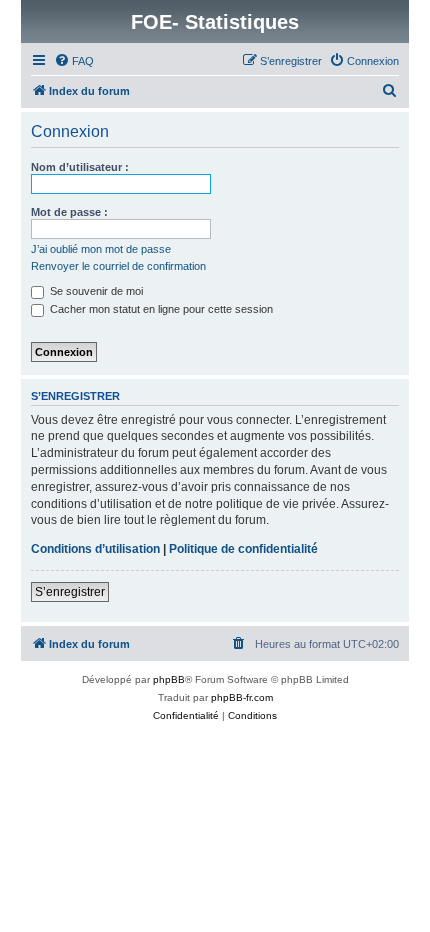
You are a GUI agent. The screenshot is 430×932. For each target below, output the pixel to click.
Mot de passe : (69, 212)
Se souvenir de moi (95, 291)
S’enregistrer (70, 592)
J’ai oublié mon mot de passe (101, 249)
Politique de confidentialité (243, 549)
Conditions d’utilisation (95, 549)
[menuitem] (74, 61)
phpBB (169, 679)
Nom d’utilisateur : (80, 167)
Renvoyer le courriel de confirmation (118, 266)
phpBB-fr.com (242, 697)
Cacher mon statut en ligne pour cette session (160, 309)
